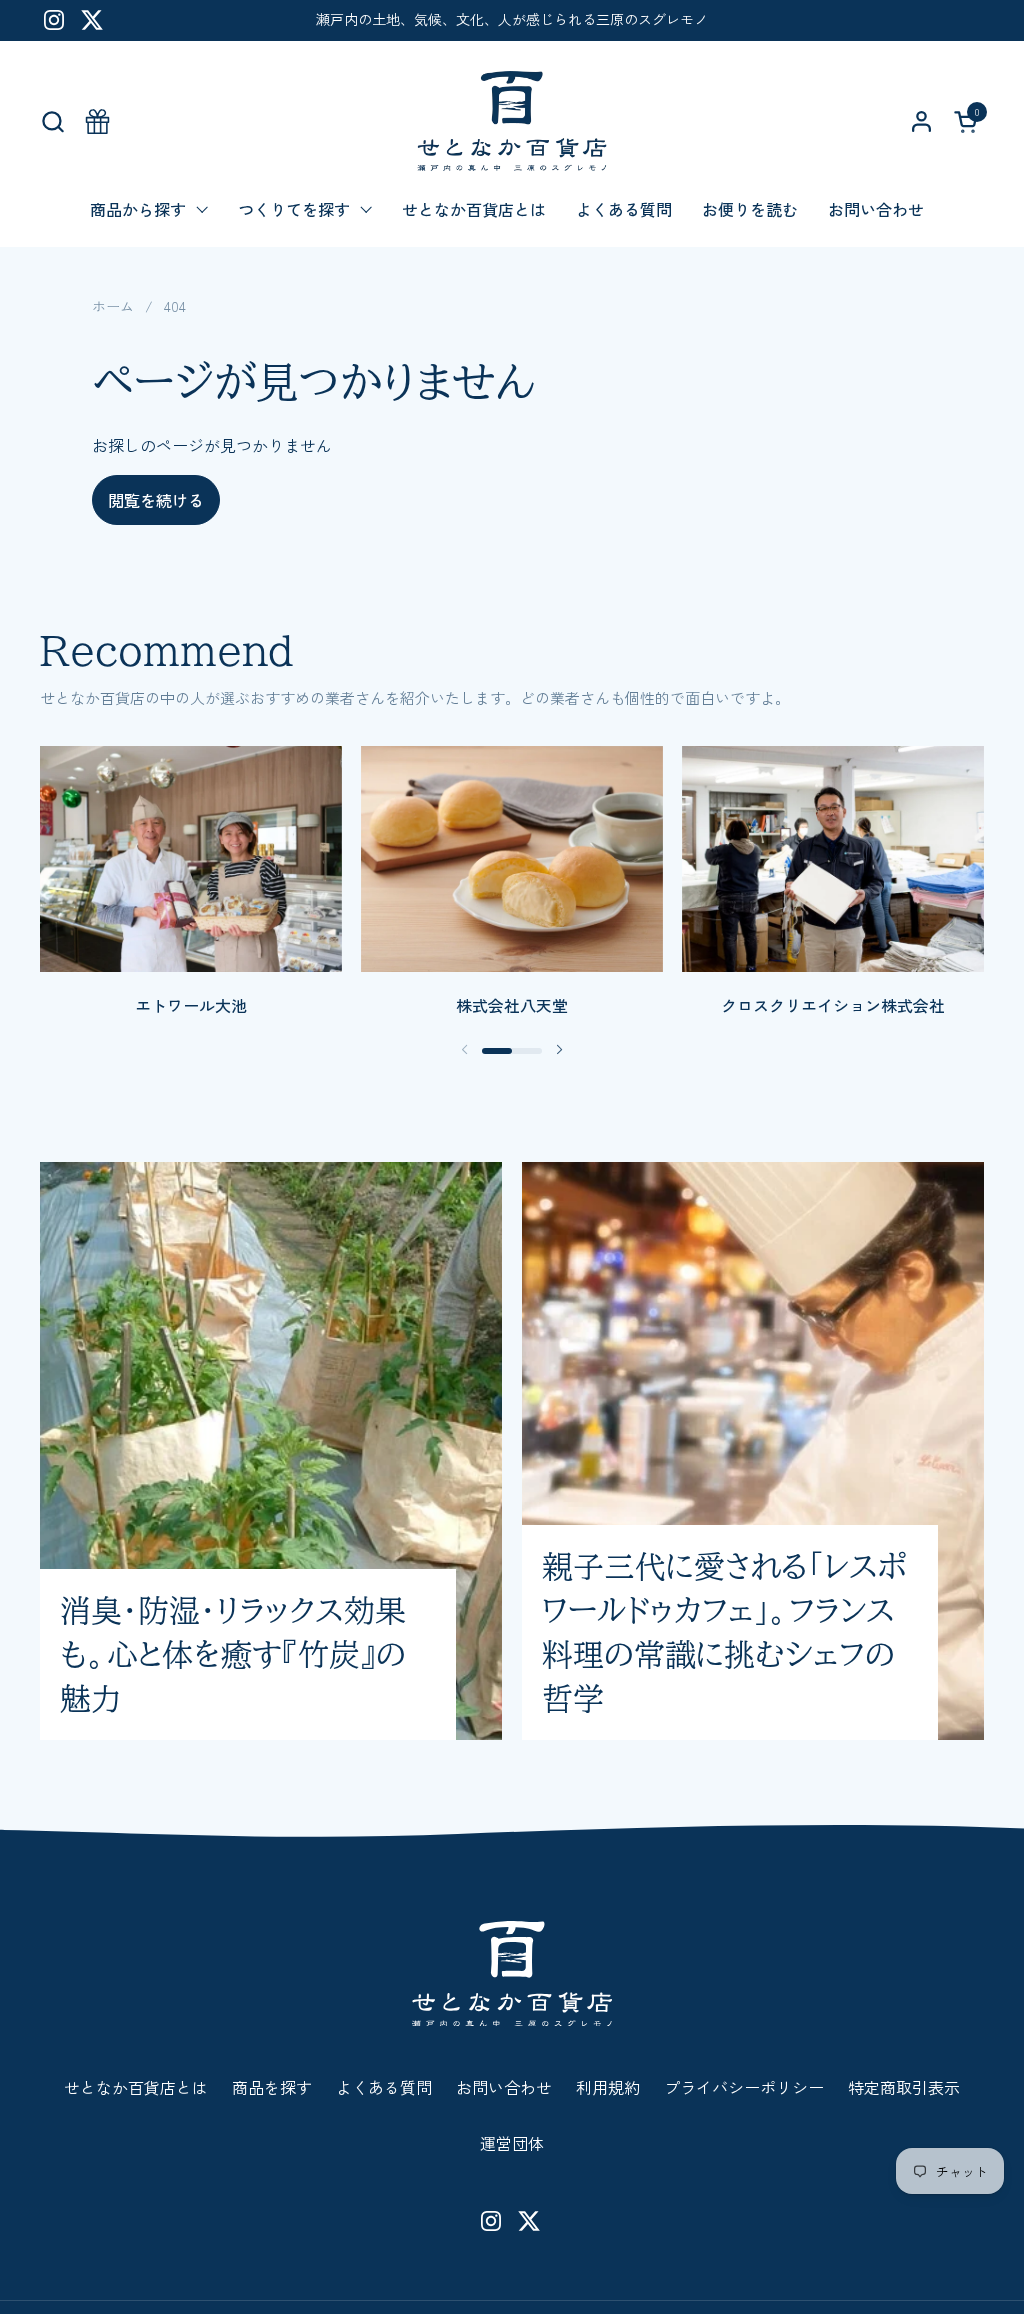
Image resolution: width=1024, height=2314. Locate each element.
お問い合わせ (504, 2087)
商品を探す (272, 2087)
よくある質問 (384, 2087)
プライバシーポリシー (744, 2087)
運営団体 (512, 2143)
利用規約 (608, 2087)
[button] (52, 121)
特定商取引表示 (904, 2087)
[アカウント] (921, 121)
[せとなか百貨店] (511, 121)
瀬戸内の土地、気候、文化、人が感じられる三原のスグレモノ (512, 19)
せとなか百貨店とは (136, 2087)
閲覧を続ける (156, 500)
